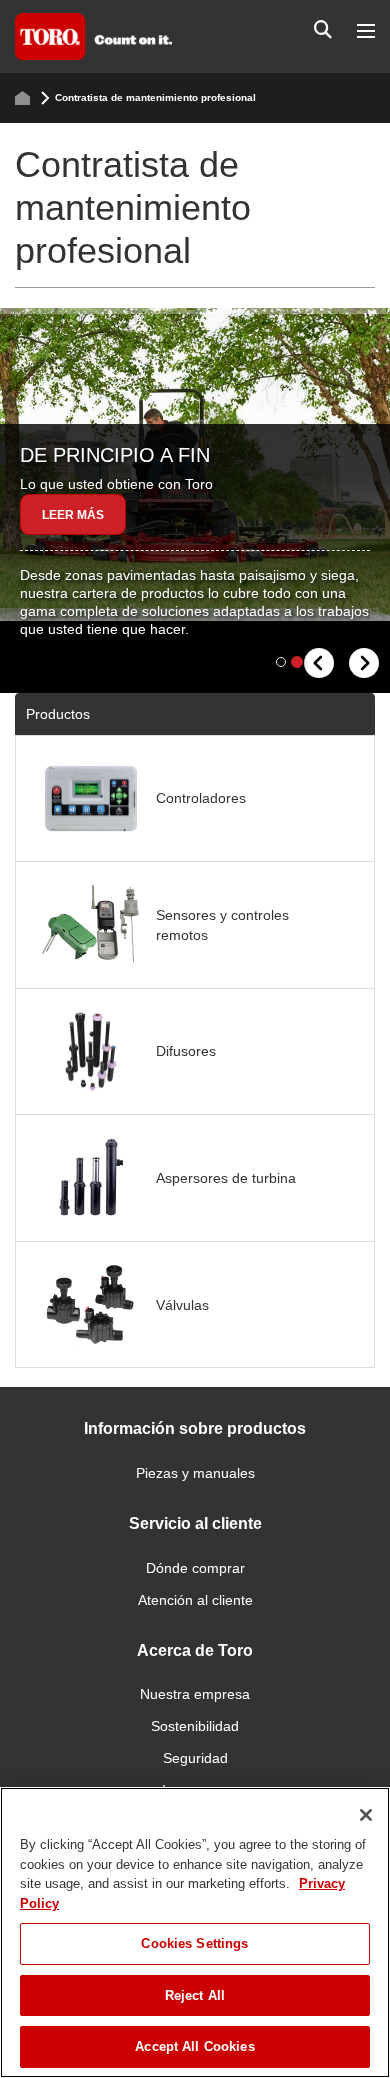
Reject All (195, 1995)
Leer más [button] (73, 515)
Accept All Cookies (194, 2046)
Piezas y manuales (195, 1473)
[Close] (366, 1815)
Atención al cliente (195, 1600)
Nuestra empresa (195, 1694)
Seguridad (195, 1758)
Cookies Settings (194, 1943)
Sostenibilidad (195, 1726)
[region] (195, 1932)
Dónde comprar (195, 1568)
